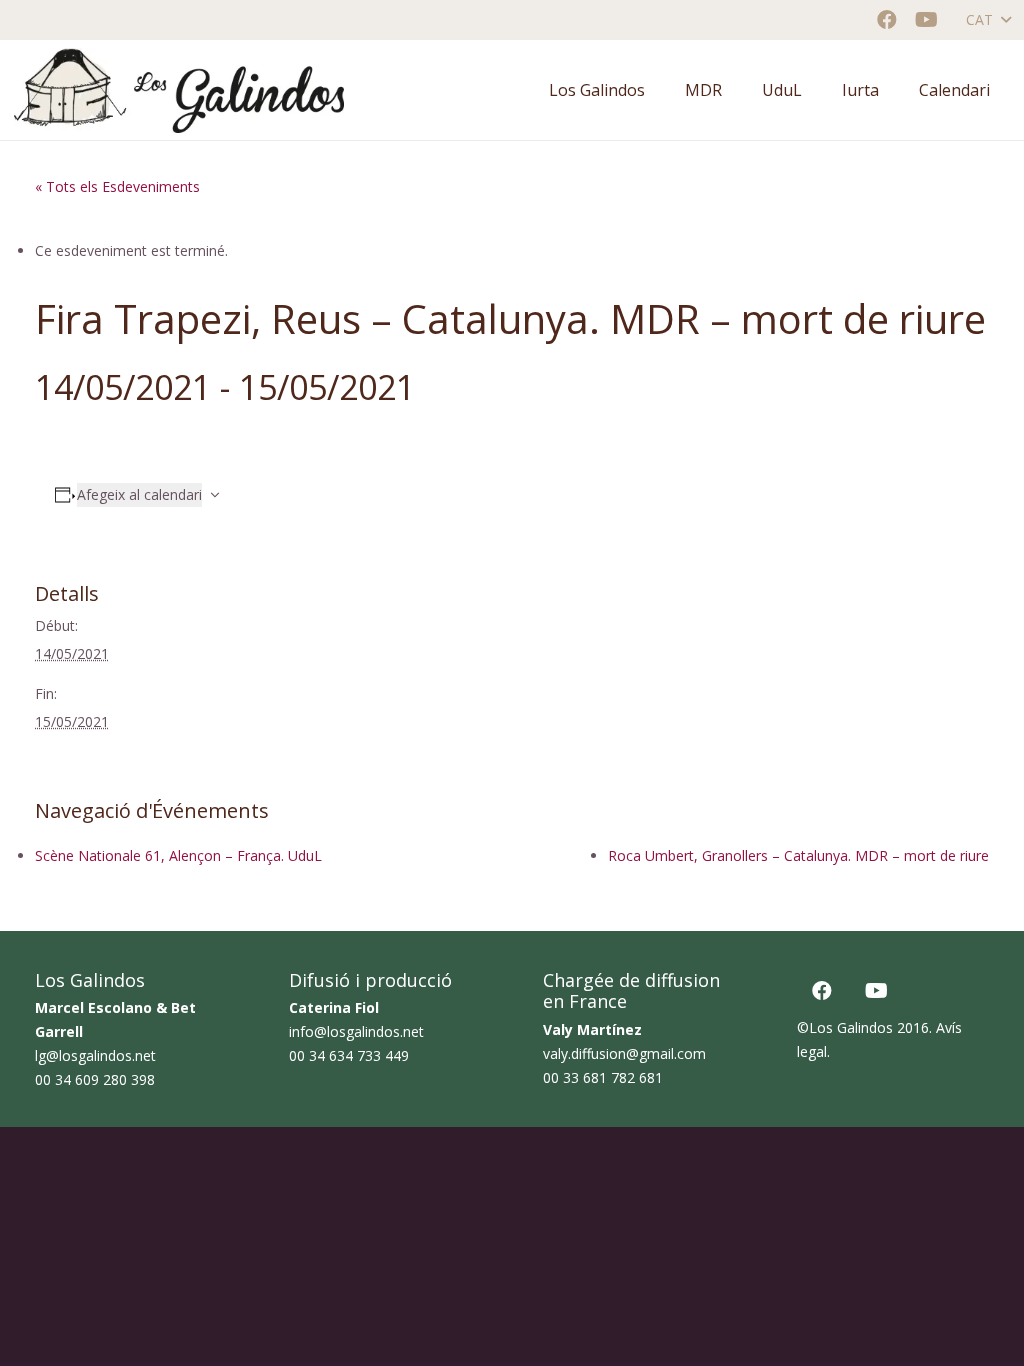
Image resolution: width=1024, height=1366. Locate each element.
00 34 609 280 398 (95, 1079)
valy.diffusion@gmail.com (624, 1053)
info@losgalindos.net (356, 1031)
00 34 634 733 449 (349, 1055)
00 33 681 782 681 (603, 1077)
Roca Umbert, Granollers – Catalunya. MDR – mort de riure (798, 855)
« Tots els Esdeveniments (117, 186)
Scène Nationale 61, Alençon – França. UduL (178, 855)
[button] (988, 20)
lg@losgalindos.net (95, 1055)
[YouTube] (927, 20)
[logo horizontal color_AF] (179, 90)
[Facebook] (887, 20)
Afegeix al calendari (139, 494)
